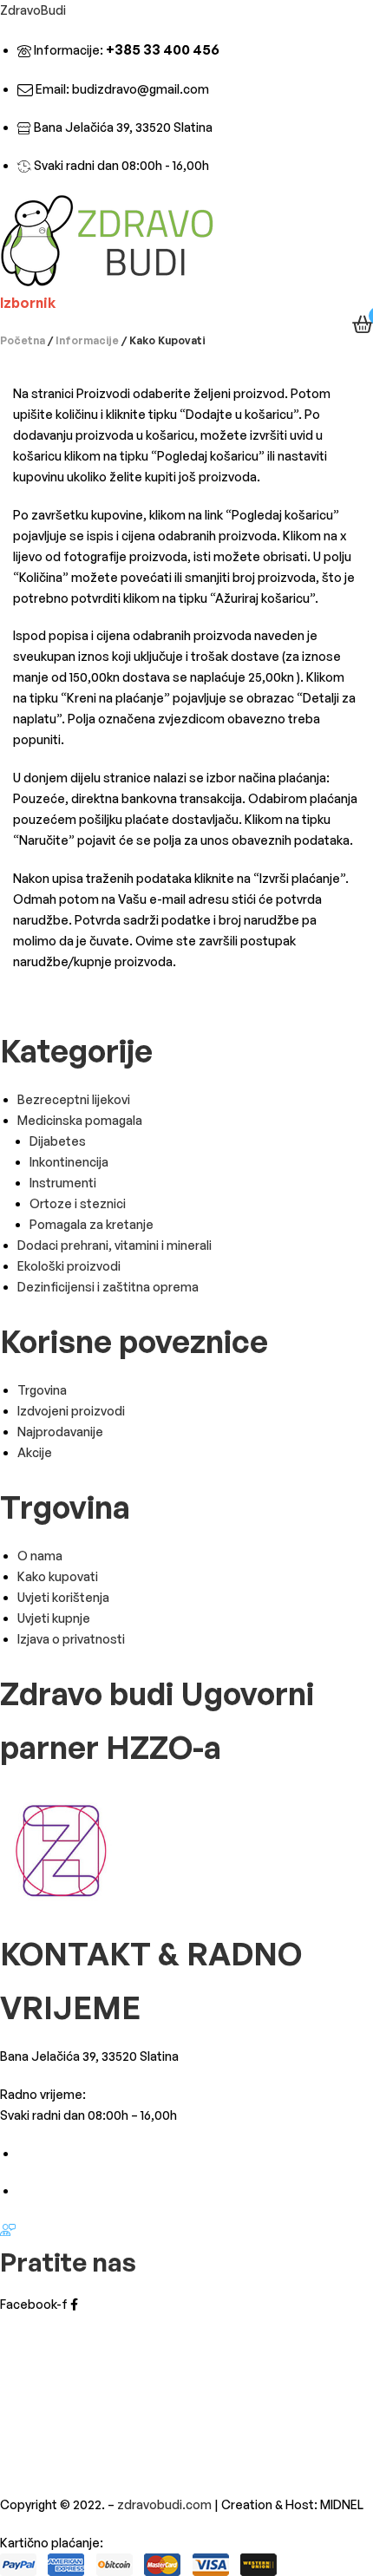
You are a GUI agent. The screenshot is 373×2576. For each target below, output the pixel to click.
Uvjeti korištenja (63, 1597)
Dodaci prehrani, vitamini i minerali (115, 1245)
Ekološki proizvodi (69, 1266)
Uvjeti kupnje (54, 1618)
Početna (23, 340)
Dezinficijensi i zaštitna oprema (108, 1287)
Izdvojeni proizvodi (71, 1411)
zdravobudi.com (164, 2504)
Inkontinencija (69, 1162)
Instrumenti (63, 1183)
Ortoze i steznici (78, 1203)
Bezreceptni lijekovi (74, 1099)
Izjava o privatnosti (71, 1639)
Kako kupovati (58, 1576)
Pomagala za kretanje (92, 1224)
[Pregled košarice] (363, 324)
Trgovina (42, 1390)
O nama (40, 1556)
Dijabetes (58, 1141)
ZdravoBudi (33, 10)
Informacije (87, 340)
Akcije (35, 1452)
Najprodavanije (60, 1432)
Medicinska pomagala (80, 1120)
